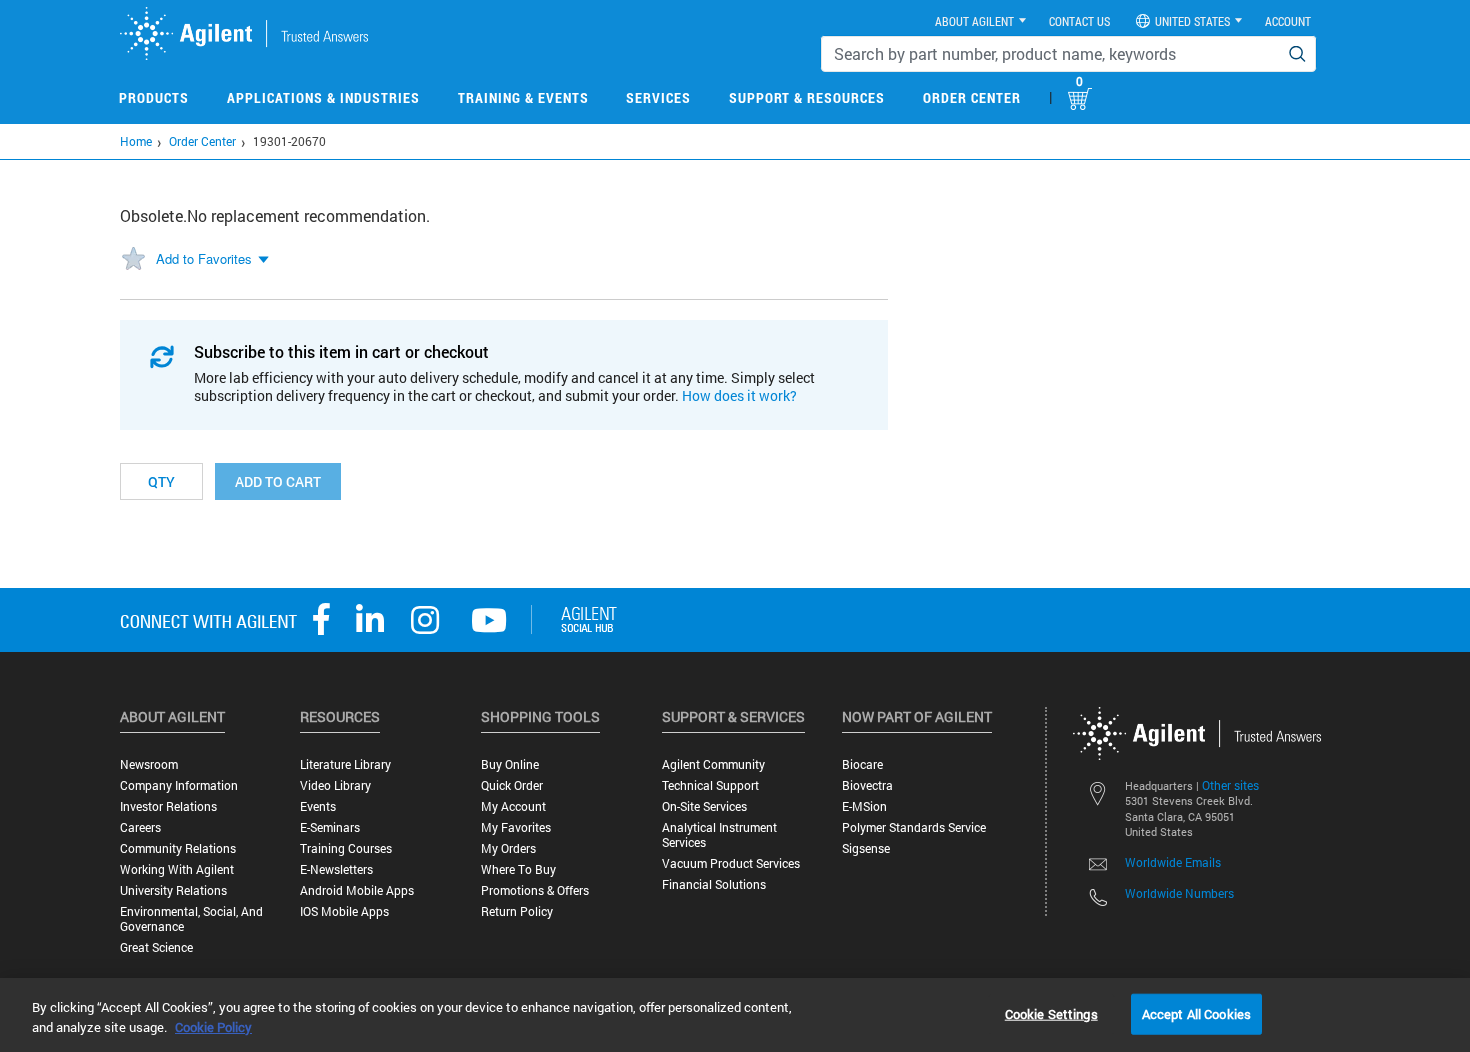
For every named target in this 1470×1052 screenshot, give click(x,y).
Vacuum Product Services (731, 863)
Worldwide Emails (1173, 862)
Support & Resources (807, 97)
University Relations (173, 890)
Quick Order (512, 785)
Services (658, 97)
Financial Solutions (714, 884)
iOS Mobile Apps (344, 911)
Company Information (179, 785)
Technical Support (710, 785)
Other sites (1230, 785)
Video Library (335, 785)
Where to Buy (518, 869)
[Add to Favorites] (133, 260)
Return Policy (517, 911)
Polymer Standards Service (914, 827)
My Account (513, 806)
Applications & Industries (323, 97)
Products (154, 97)
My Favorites (516, 827)
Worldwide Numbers (1179, 893)
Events (318, 806)
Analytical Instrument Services (719, 835)
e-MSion (864, 806)
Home (136, 141)
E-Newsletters (336, 869)
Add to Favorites (204, 258)
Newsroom (149, 764)
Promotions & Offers (535, 890)
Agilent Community (713, 764)
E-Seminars (330, 827)
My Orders (508, 848)
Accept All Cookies (1196, 1013)
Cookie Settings (1051, 1013)
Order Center (972, 97)
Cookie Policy (213, 1027)
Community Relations (178, 848)
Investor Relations (168, 806)
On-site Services (704, 806)
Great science (156, 947)
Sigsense (866, 848)
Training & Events (523, 97)
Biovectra (867, 785)
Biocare (862, 764)
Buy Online (510, 764)
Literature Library (345, 764)
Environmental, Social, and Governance (191, 919)
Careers (140, 827)
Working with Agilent (177, 869)
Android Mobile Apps (357, 890)
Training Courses (346, 848)
